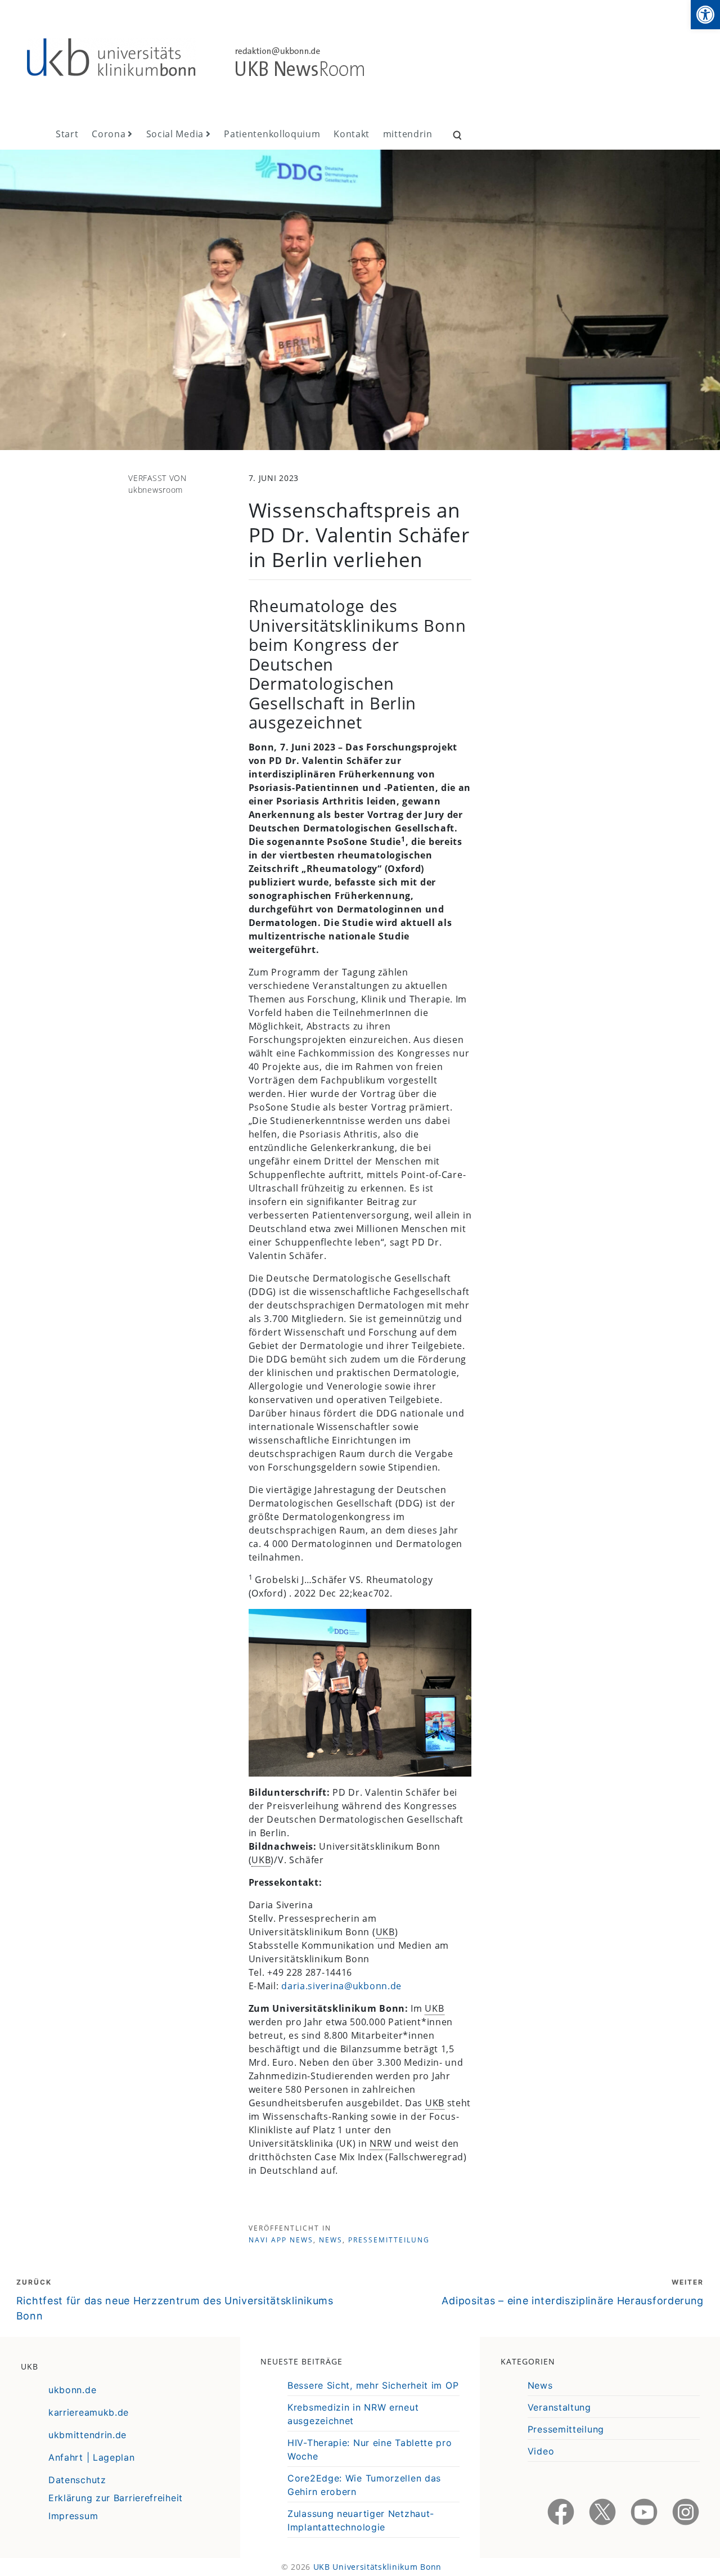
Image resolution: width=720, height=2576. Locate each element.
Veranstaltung (559, 2407)
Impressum (73, 2516)
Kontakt (352, 134)
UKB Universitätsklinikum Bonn (377, 2567)
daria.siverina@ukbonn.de (341, 1986)
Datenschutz (77, 2480)
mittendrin (408, 134)
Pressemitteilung (389, 2240)
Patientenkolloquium (272, 134)
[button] (705, 15)
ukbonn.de (72, 2390)
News (331, 2240)
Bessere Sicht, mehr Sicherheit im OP (373, 2385)
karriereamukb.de (89, 2412)
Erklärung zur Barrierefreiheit (116, 2498)
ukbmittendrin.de (87, 2435)
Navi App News (281, 2240)
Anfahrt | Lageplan (92, 2457)
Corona (109, 134)
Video (541, 2451)
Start (67, 134)
